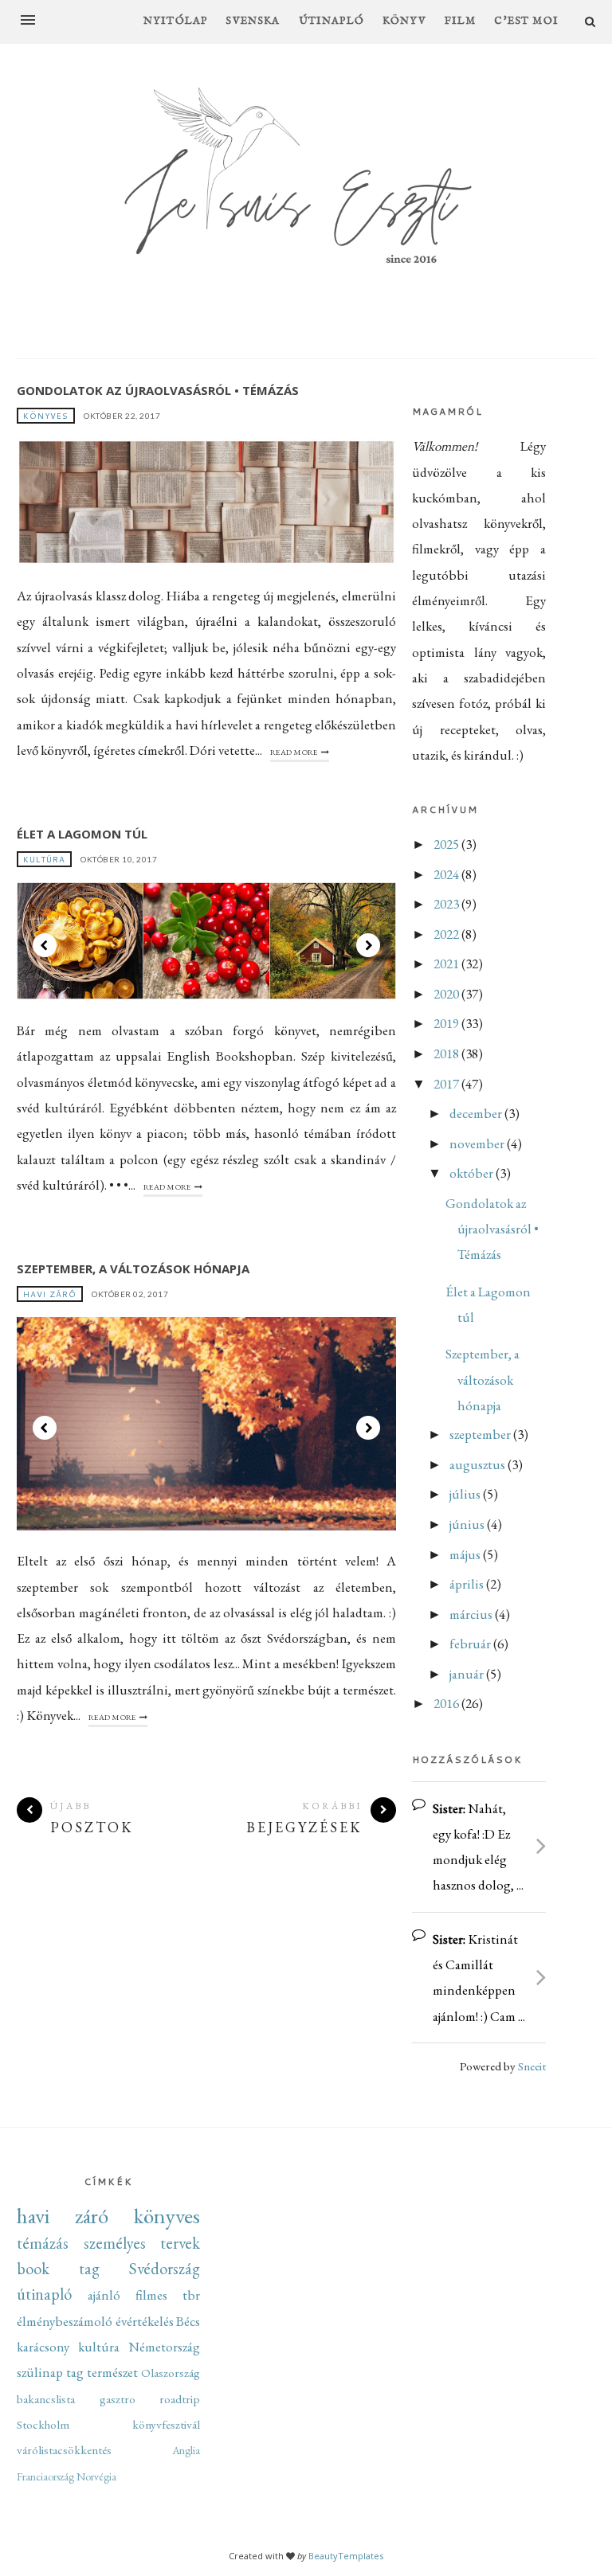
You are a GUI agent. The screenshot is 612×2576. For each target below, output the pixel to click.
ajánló (104, 2295)
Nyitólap (175, 21)
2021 (447, 964)
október (473, 1173)
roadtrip (180, 2399)
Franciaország (45, 2476)
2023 (447, 904)
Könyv (404, 21)
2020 (447, 994)
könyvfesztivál (166, 2425)
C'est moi (526, 21)
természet (112, 2372)
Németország (164, 2347)
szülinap (40, 2372)
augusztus (479, 1464)
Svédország (165, 2268)
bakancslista (46, 2399)
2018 (447, 1053)
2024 (447, 874)
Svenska (253, 21)
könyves (46, 416)
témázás (43, 2243)
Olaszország (171, 2373)
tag (75, 2372)
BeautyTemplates (346, 2556)
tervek (180, 2243)
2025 (447, 844)
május (466, 1554)
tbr (191, 2295)
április (468, 1584)
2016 (447, 1703)
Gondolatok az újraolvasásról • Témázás (158, 390)
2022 (447, 934)
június (468, 1524)
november (478, 1143)
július (466, 1494)
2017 (447, 1084)
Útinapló (331, 21)
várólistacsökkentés (64, 2450)
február (471, 1644)
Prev (45, 945)
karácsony (43, 2347)
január (468, 1674)
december (477, 1113)
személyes (115, 2243)
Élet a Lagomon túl (82, 834)
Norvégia (96, 2476)
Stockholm (43, 2425)
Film (461, 21)
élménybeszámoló (65, 2321)
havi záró (50, 1294)
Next (368, 945)
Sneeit (532, 2066)
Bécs (188, 2321)
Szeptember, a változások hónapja (133, 1268)
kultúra (44, 859)
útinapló (44, 2294)
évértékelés (145, 2321)
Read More (294, 752)
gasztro (118, 2399)
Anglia (186, 2450)
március (472, 1614)
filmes (151, 2295)
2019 (447, 1023)
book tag (58, 2268)
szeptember (481, 1434)
